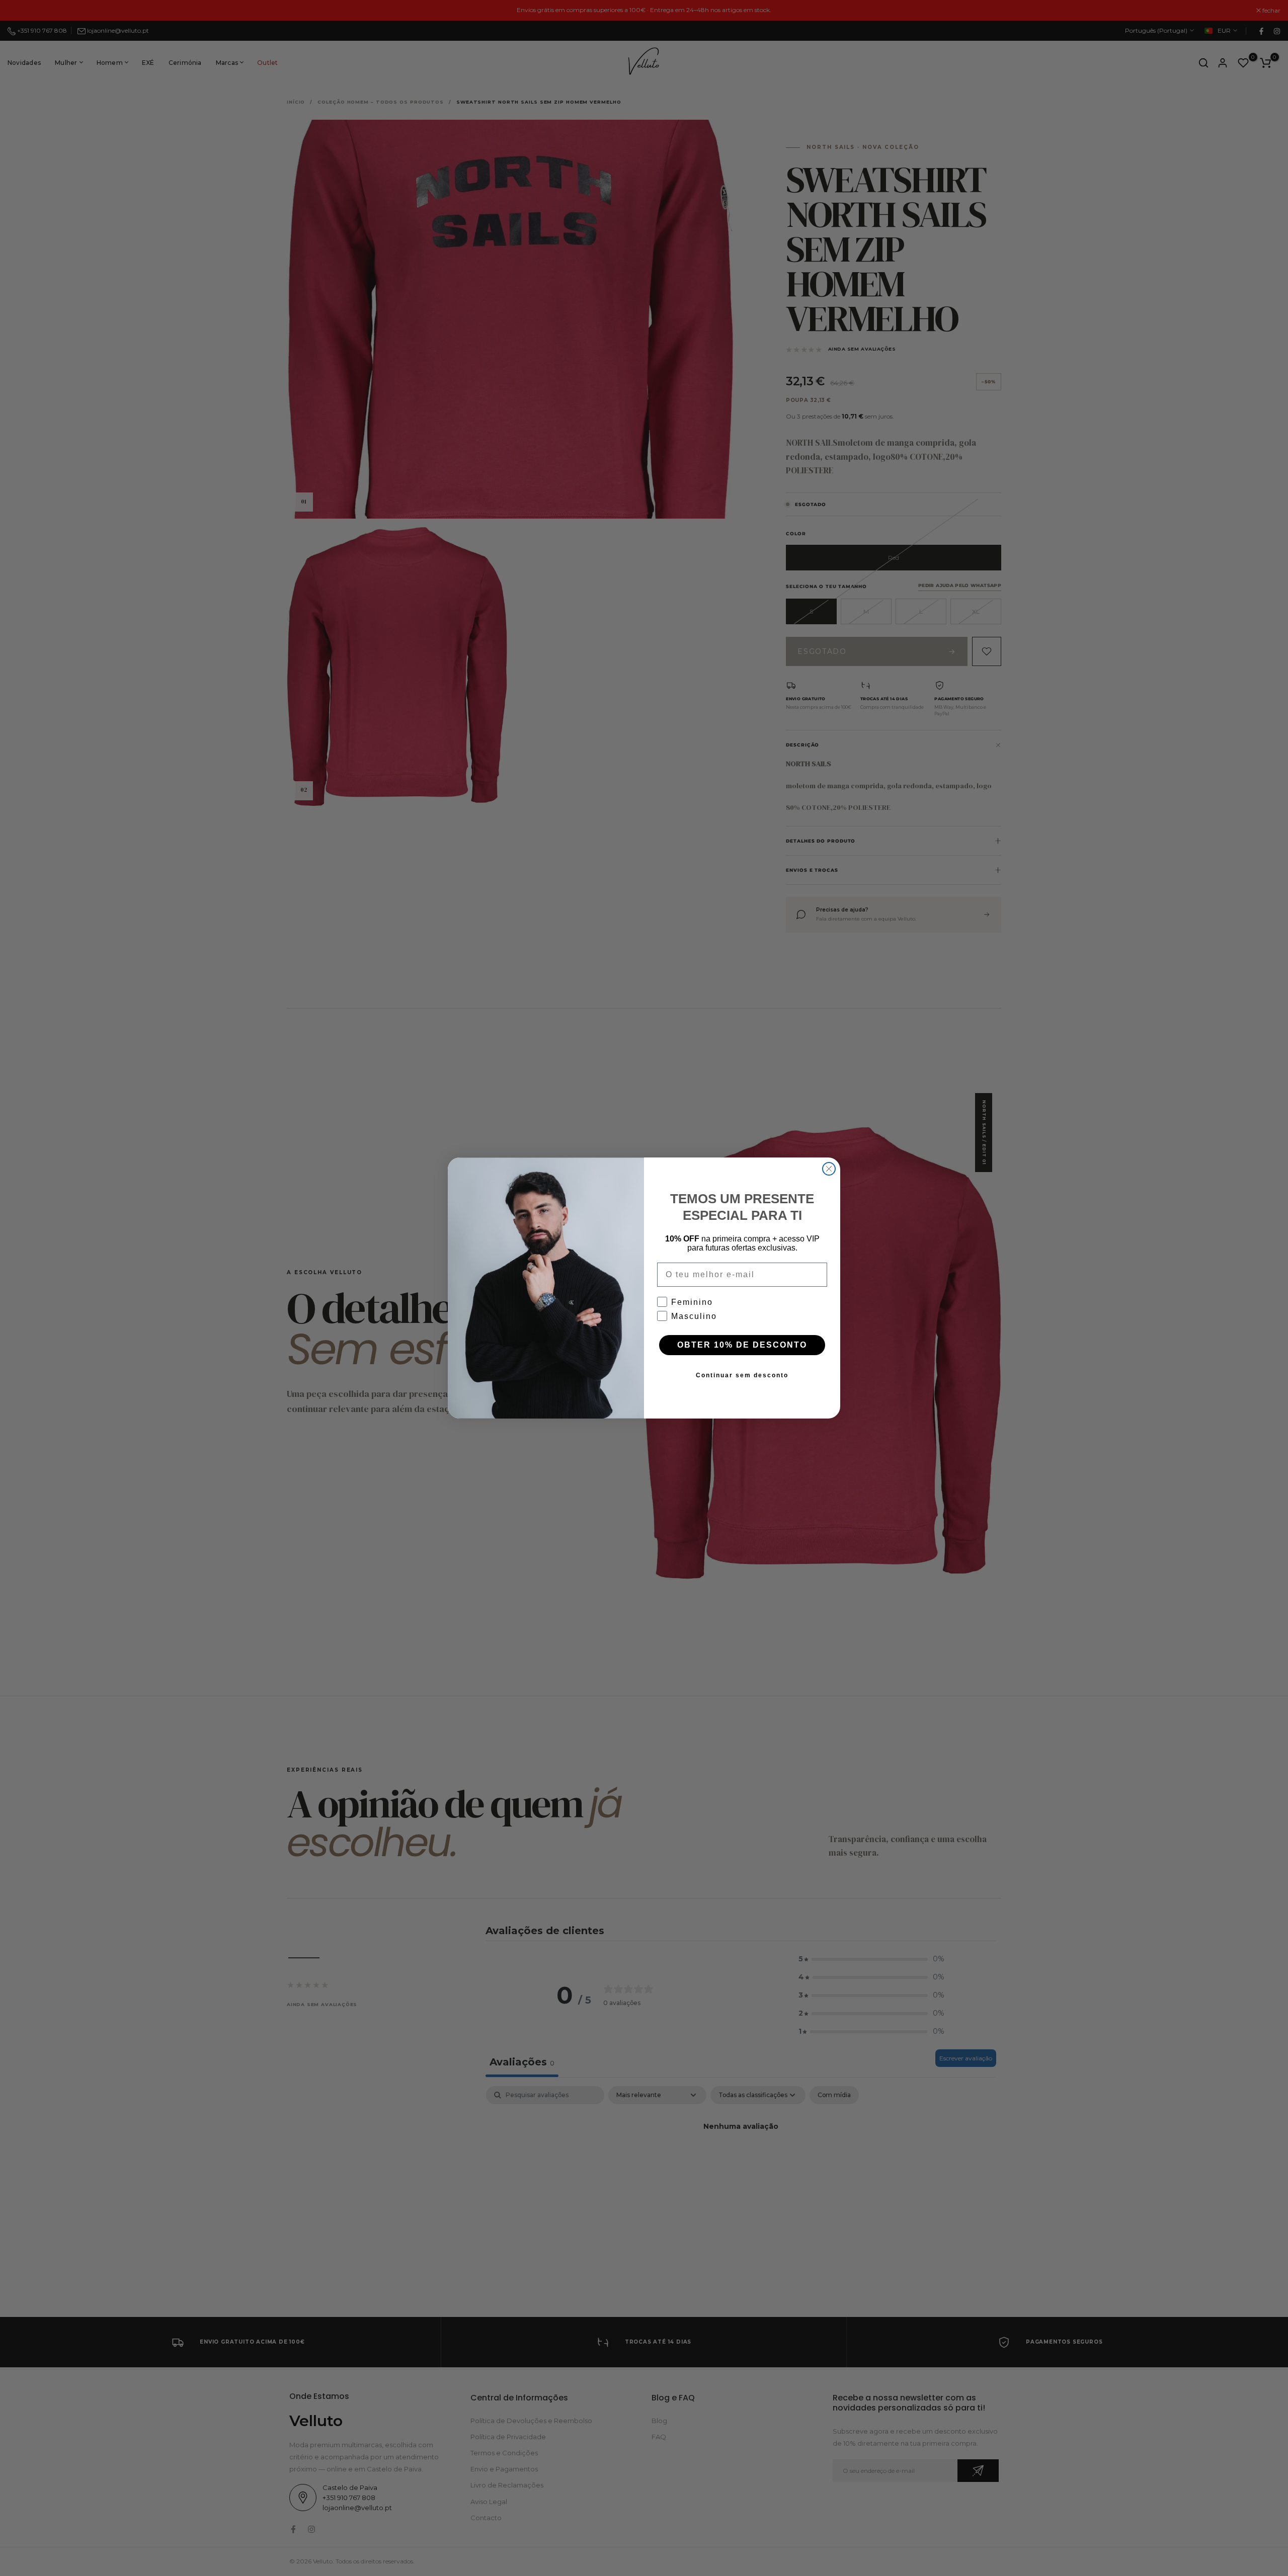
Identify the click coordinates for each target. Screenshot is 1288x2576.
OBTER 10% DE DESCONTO (742, 1345)
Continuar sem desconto (742, 1375)
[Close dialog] (829, 1169)
